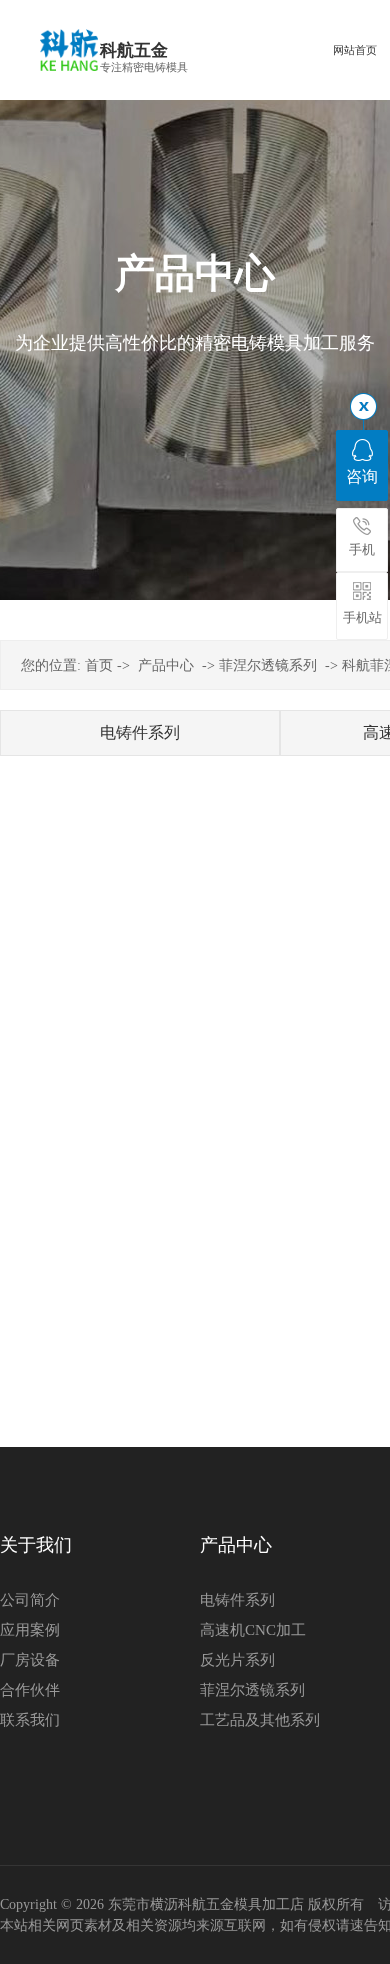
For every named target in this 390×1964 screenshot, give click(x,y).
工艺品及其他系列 (260, 1720)
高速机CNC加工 (253, 1630)
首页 (99, 665)
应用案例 (30, 1630)
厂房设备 (30, 1660)
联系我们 (30, 1720)
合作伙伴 (30, 1690)
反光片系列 (237, 1660)
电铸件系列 (140, 732)
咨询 (362, 476)
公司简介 (30, 1600)
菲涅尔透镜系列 (268, 665)
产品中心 (166, 665)
